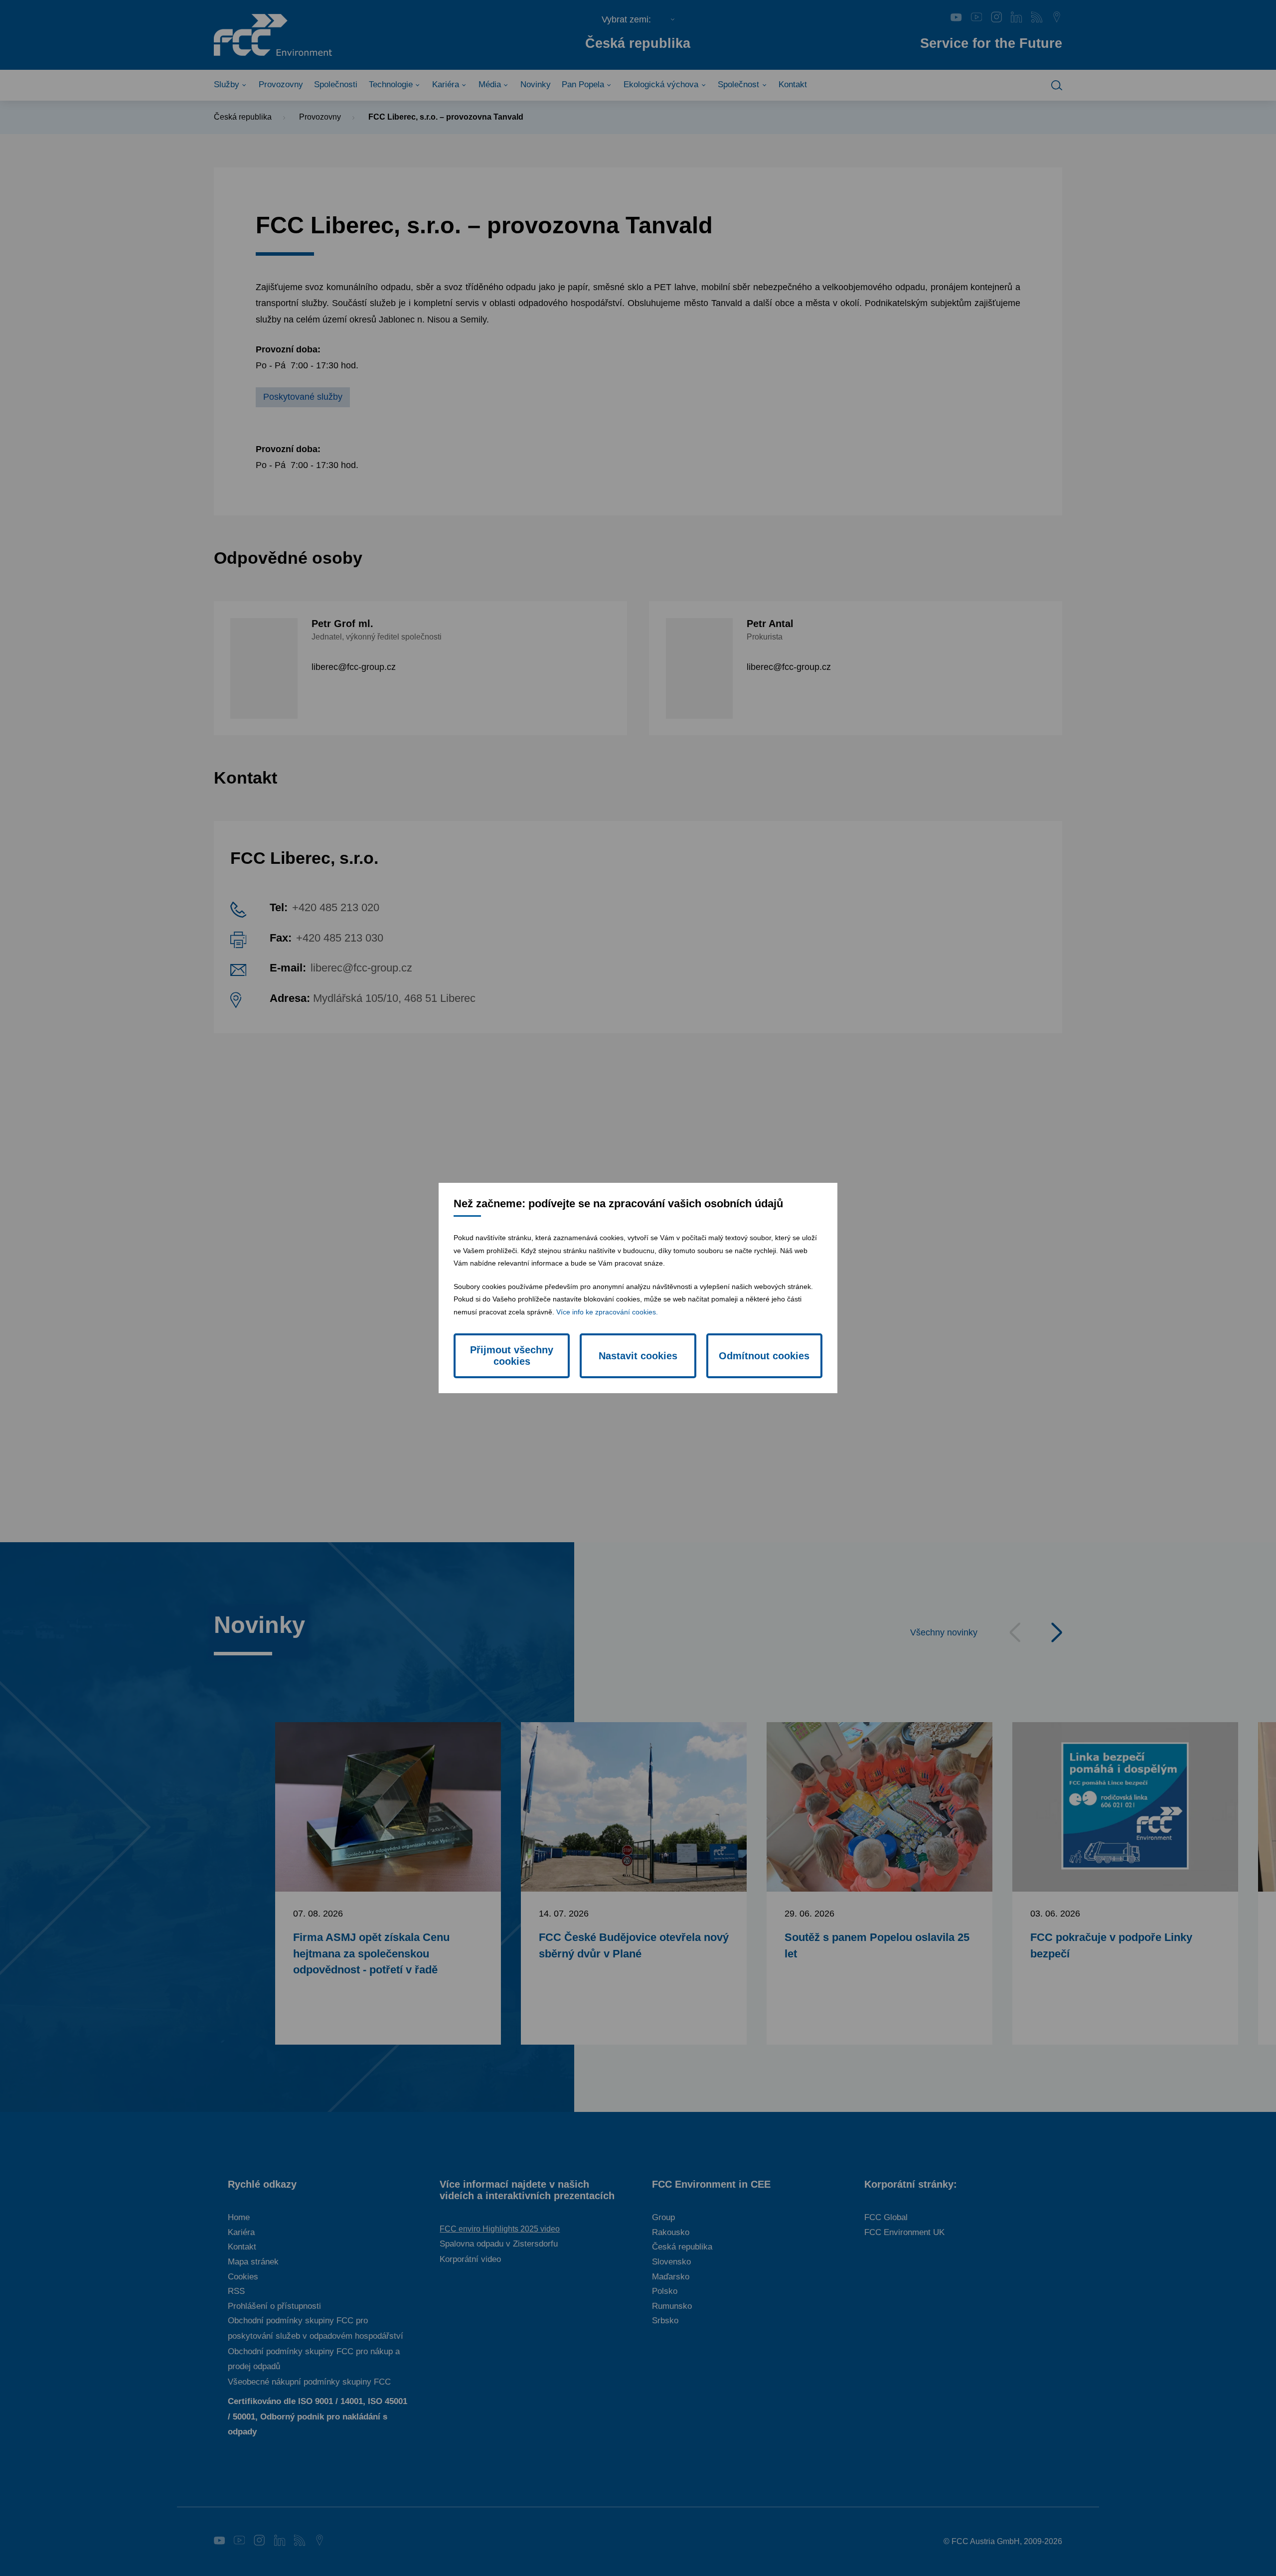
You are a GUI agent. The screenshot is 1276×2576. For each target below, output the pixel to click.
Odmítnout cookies (764, 1356)
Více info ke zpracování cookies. (607, 1312)
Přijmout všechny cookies (512, 1356)
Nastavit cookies (638, 1356)
